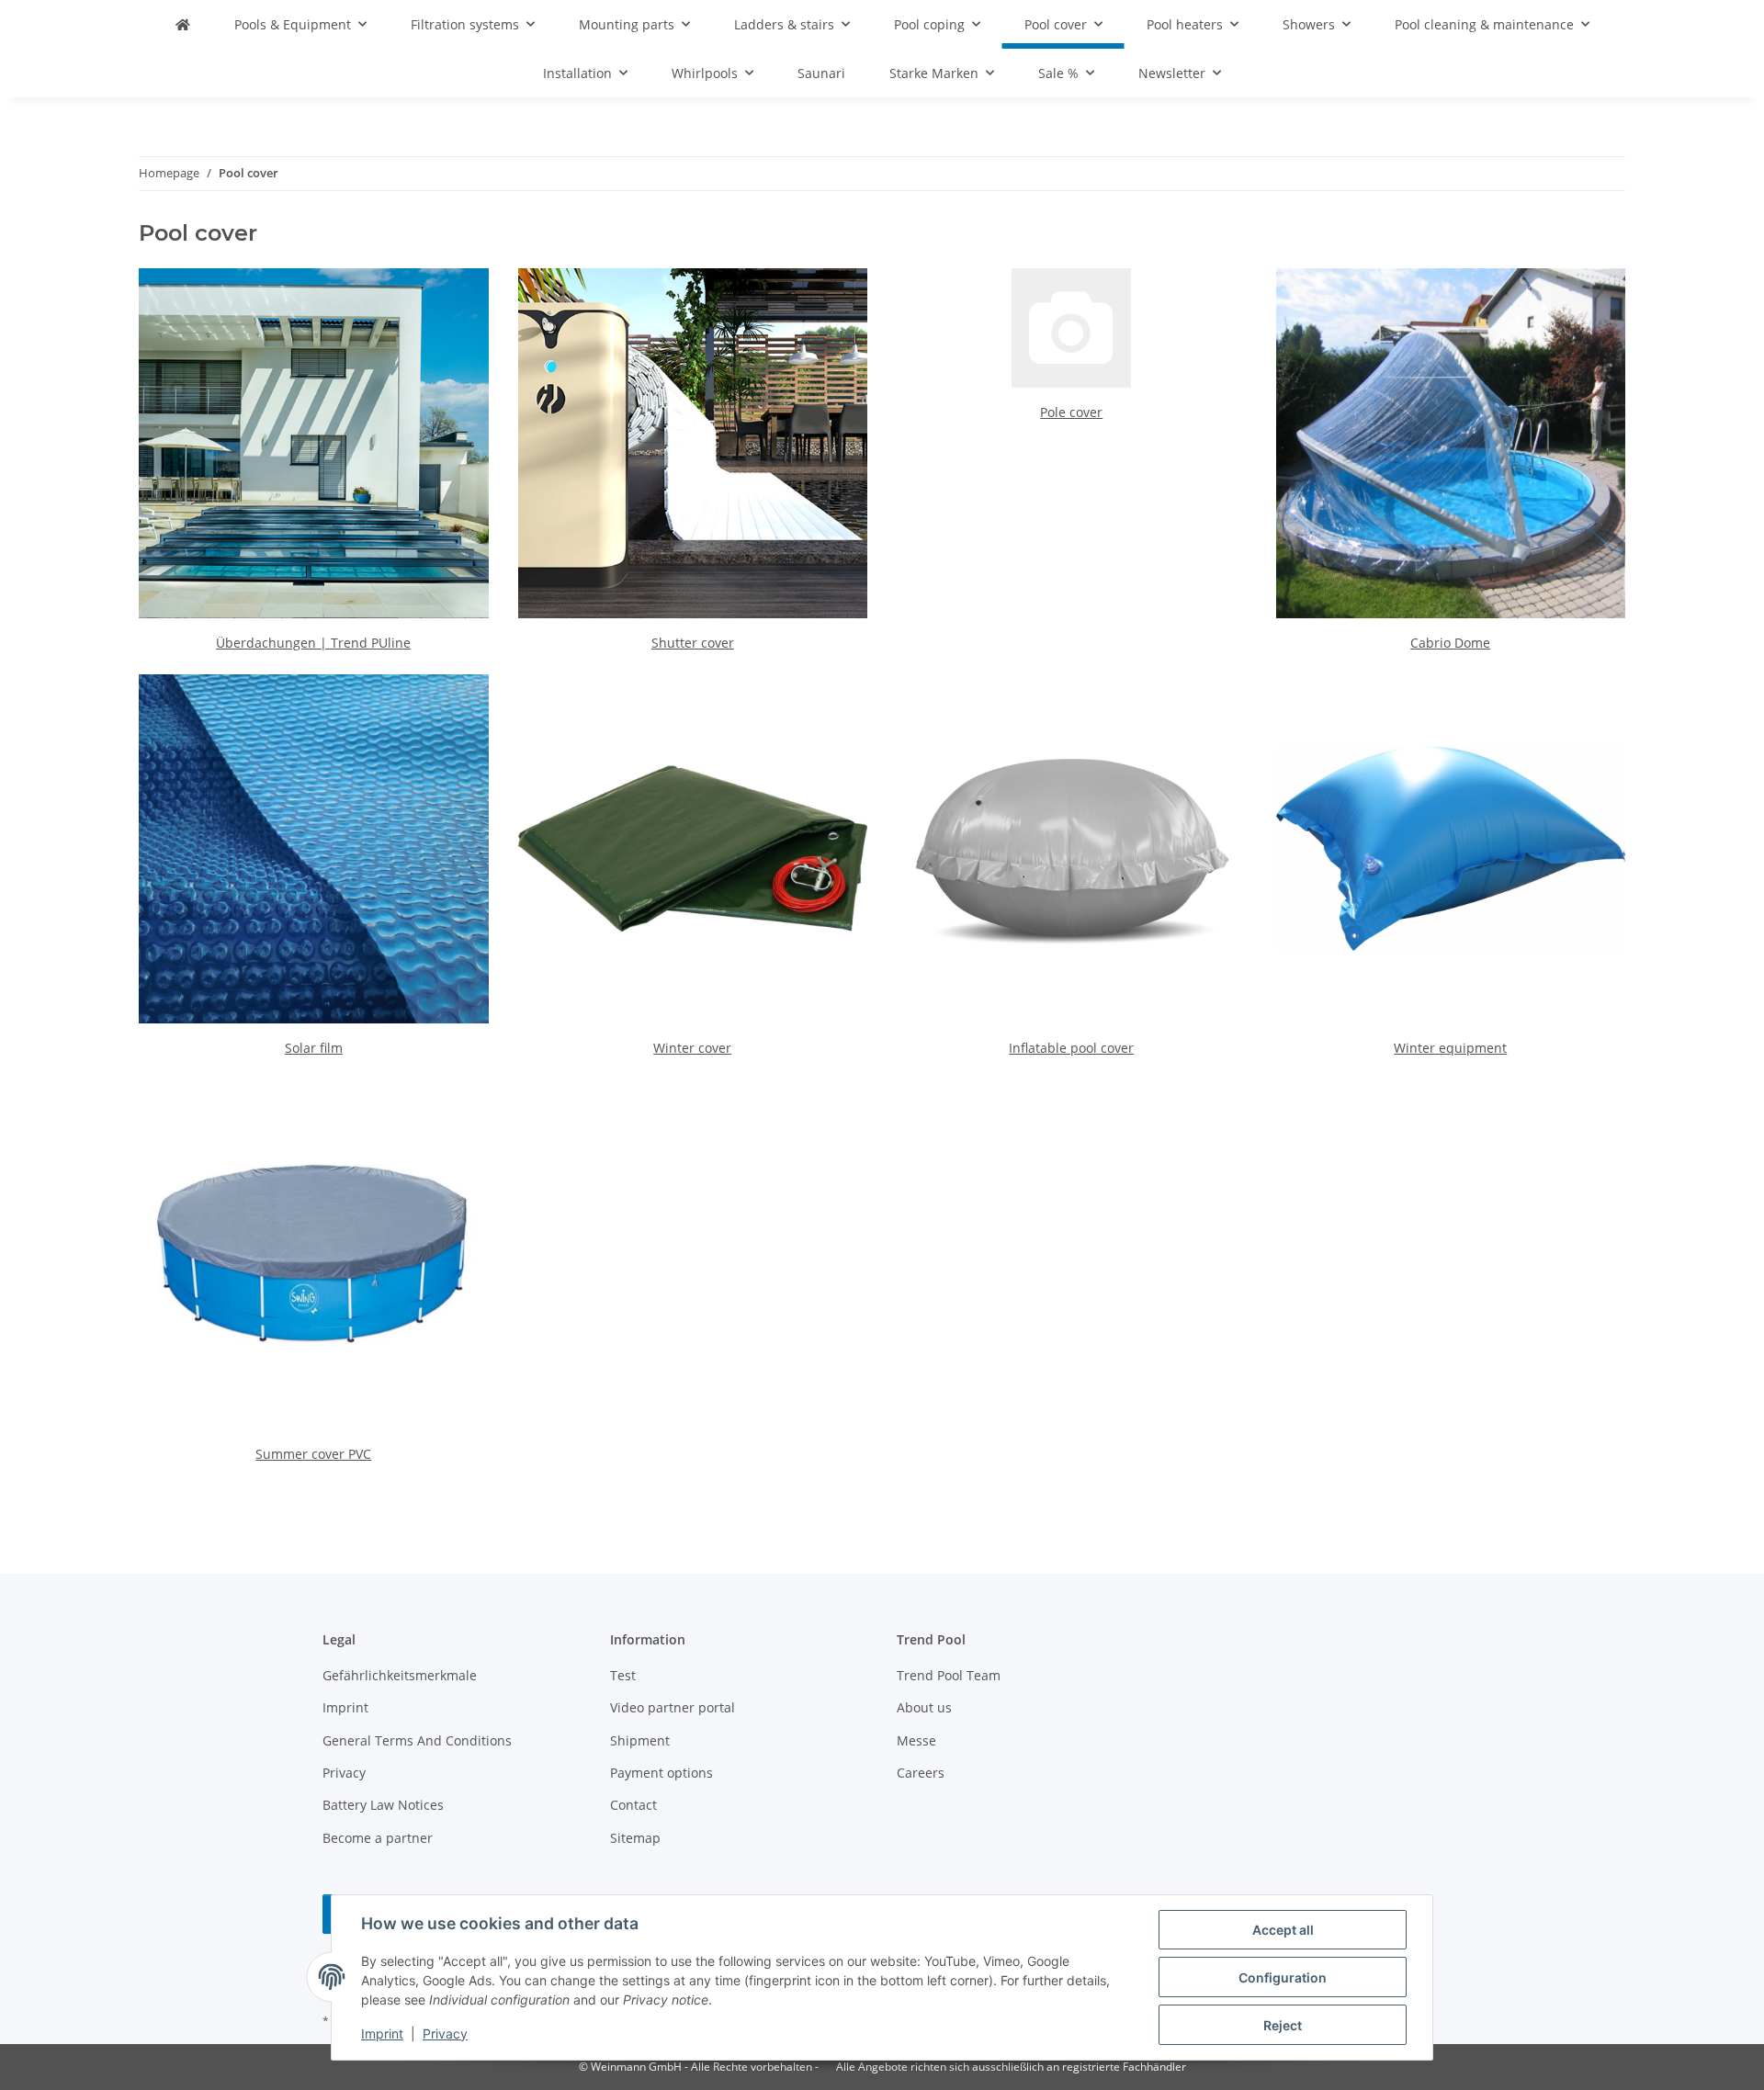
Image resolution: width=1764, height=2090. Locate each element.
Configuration (1283, 1977)
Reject (1283, 2025)
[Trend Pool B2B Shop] (183, 24)
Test (623, 1675)
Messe (916, 1740)
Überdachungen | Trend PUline (313, 643)
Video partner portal (673, 1707)
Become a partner (378, 1838)
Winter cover (692, 1048)
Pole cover (1071, 412)
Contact (633, 1805)
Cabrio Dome (1450, 643)
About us (924, 1707)
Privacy (445, 2034)
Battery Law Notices (383, 1805)
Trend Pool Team (949, 1675)
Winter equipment (1450, 1048)
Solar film (314, 1048)
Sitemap (635, 1838)
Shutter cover (693, 643)
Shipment (640, 1740)
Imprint (382, 2034)
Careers (921, 1773)
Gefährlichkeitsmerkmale (400, 1675)
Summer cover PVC (313, 1454)
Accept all (1283, 1930)
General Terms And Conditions (417, 1740)
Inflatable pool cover (1071, 1048)
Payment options (661, 1773)
